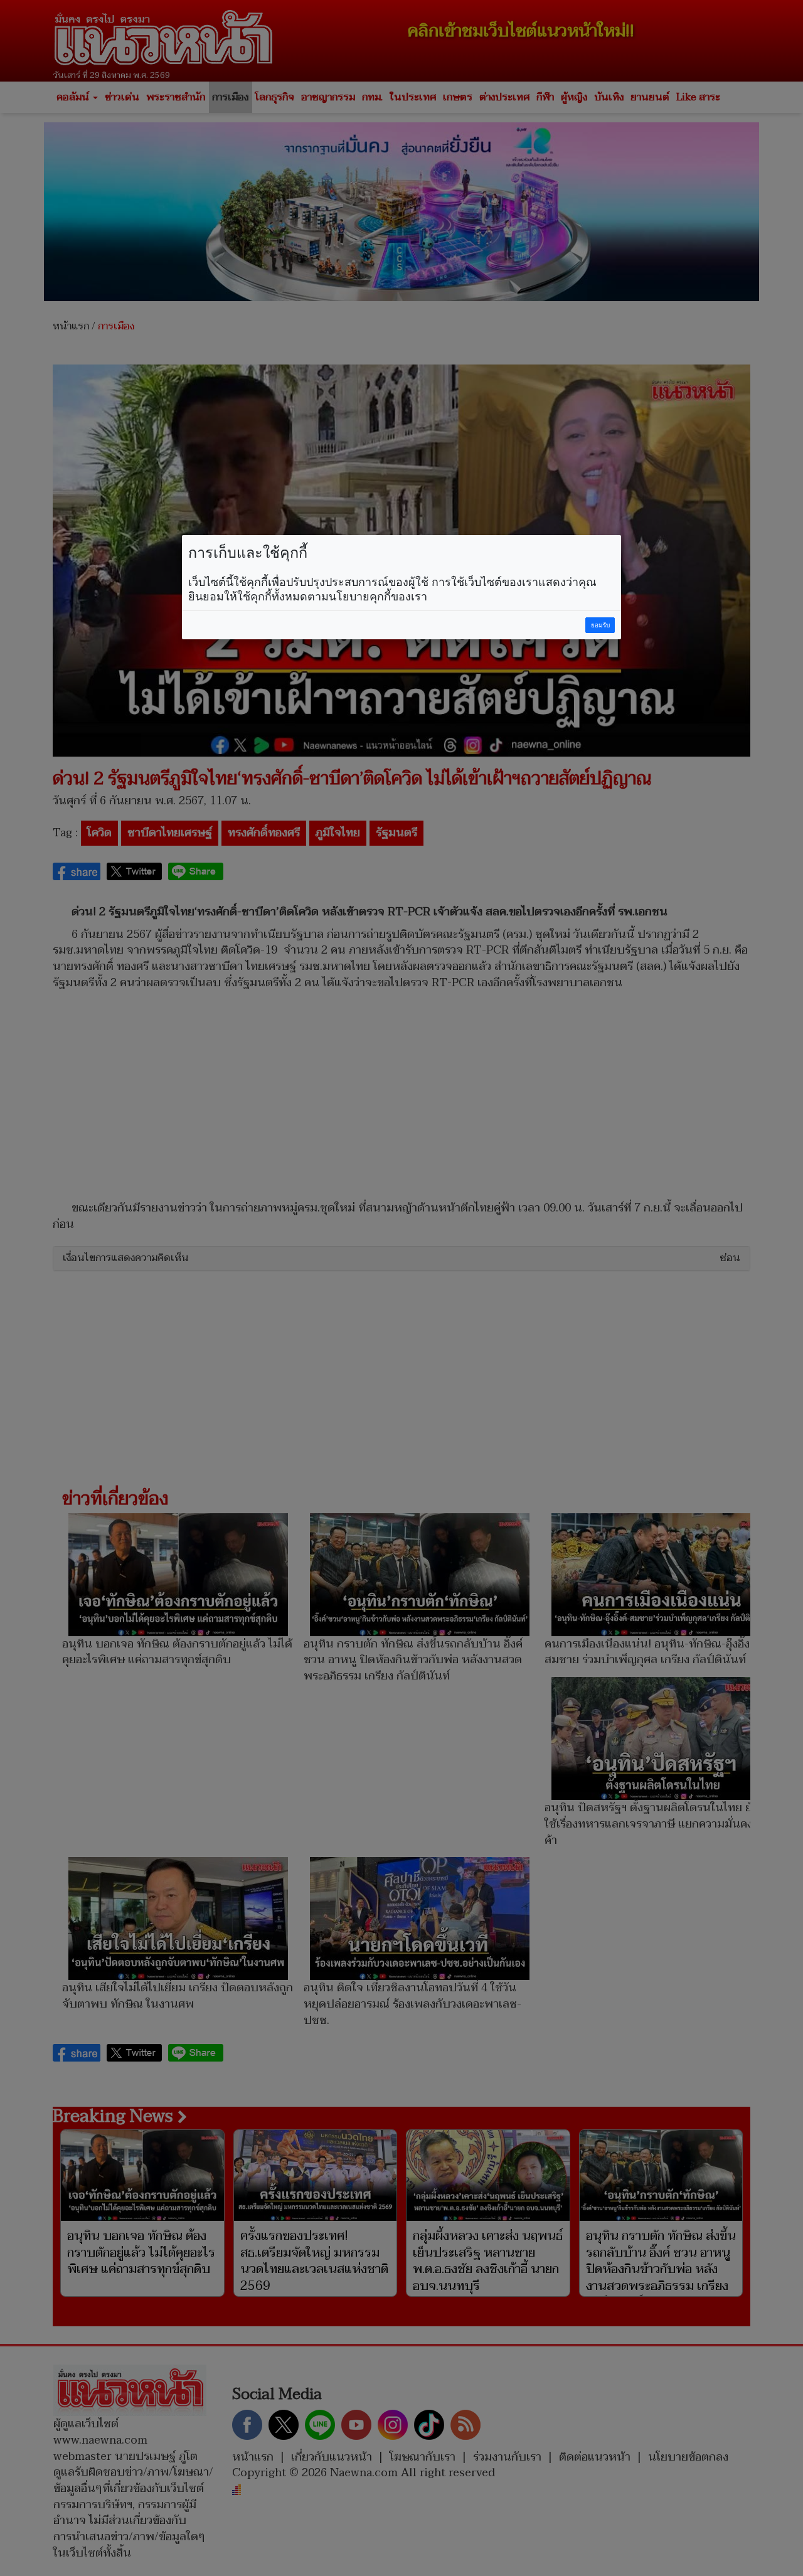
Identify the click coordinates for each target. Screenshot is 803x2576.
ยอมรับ (600, 625)
